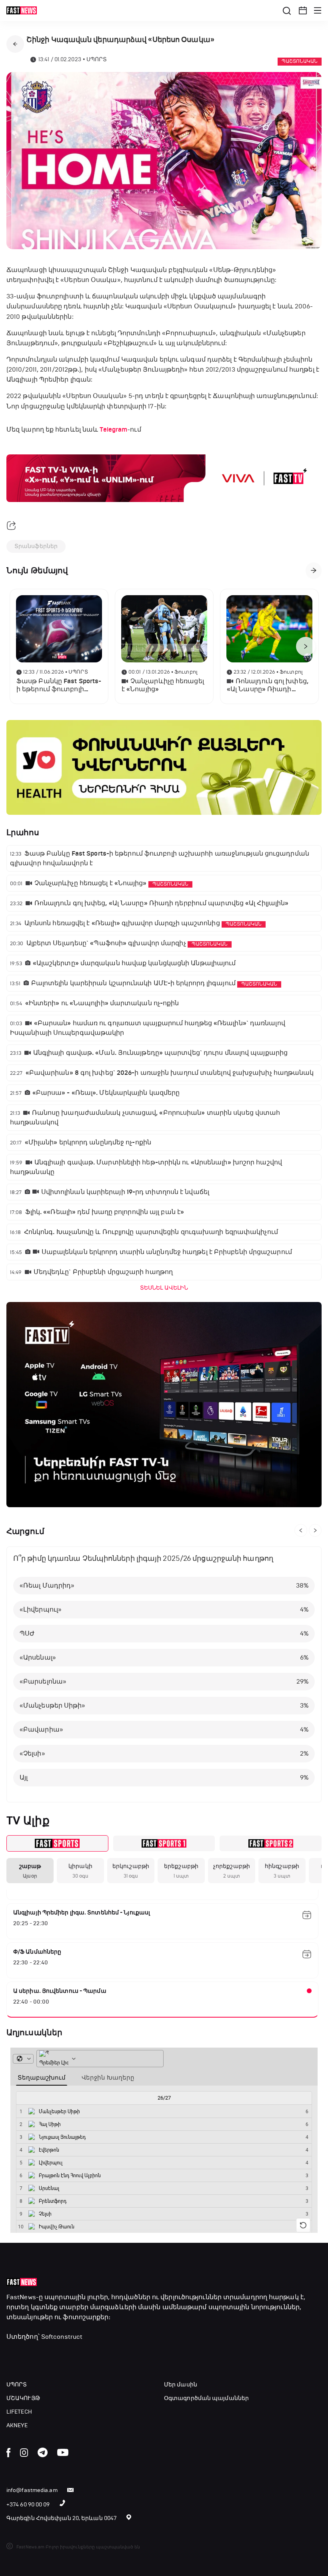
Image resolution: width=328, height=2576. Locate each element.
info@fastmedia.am (32, 2490)
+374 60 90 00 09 (28, 2505)
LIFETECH (19, 2412)
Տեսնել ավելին (164, 1288)
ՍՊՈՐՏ (17, 2385)
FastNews (21, 2297)
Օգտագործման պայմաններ (206, 2398)
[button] (303, 10)
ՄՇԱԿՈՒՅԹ (23, 2398)
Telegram (113, 430)
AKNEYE (17, 2425)
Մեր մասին (181, 2385)
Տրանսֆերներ (36, 546)
